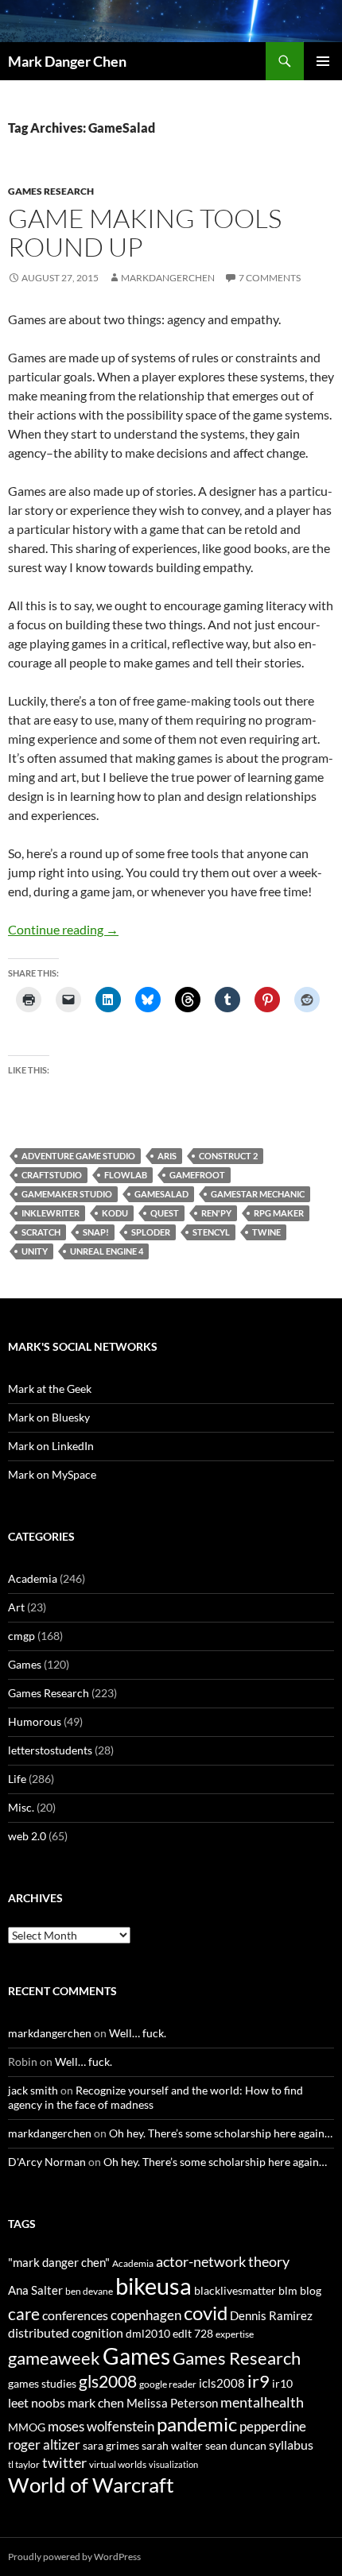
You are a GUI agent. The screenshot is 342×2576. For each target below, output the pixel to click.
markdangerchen (168, 278)
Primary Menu (323, 61)
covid (206, 2313)
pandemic (197, 2424)
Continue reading (63, 929)
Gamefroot (197, 1175)
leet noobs (37, 2402)
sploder (151, 1232)
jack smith (33, 2090)
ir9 (258, 2381)
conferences (75, 2315)
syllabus (291, 2444)
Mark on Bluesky (49, 1417)
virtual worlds (118, 2464)
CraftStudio (52, 1175)
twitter (64, 2462)
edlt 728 (193, 2333)
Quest (165, 1213)
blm (288, 2290)
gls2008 (108, 2381)
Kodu (115, 1213)
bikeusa (154, 2286)
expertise (235, 2334)
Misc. (21, 1807)
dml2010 (148, 2333)
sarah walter (172, 2445)
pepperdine (273, 2426)
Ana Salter (35, 2290)
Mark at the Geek (50, 1389)
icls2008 (222, 2383)
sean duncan (236, 2445)
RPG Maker (279, 1213)
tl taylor (24, 2464)
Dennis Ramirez (271, 2315)
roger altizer (44, 2444)
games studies (42, 2383)
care (24, 2313)
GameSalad (161, 1194)
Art (16, 1607)
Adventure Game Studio (78, 1156)
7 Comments (270, 278)
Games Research (51, 191)
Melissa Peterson (172, 2403)
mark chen (96, 2402)
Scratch (41, 1232)
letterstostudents (50, 1750)
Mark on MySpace (52, 1474)
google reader (168, 2384)
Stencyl (211, 1232)
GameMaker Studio (67, 1194)
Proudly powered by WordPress (74, 2557)
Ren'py (216, 1213)
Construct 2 (228, 1156)
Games (25, 1664)
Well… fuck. (138, 2033)
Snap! (96, 1232)
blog (311, 2290)
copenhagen (146, 2315)
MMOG (27, 2427)
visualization (173, 2464)
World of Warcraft (91, 2485)
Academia (33, 1578)
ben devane (89, 2291)
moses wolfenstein (101, 2426)
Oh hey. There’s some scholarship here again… (221, 2133)
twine (266, 1232)
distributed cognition (66, 2332)
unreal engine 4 (107, 1251)
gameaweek (54, 2358)
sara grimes (111, 2445)
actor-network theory (223, 2261)
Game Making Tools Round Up (145, 232)
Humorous (35, 1721)
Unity (35, 1251)
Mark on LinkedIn (51, 1446)
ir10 (282, 2383)
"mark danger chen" (59, 2262)
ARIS (167, 1156)
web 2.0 (27, 1836)
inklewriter (51, 1213)
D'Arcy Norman (47, 2162)
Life (17, 1779)
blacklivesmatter (235, 2290)
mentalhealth (262, 2402)
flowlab (126, 1175)
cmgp (21, 1636)
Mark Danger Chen (67, 61)
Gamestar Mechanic (258, 1194)
